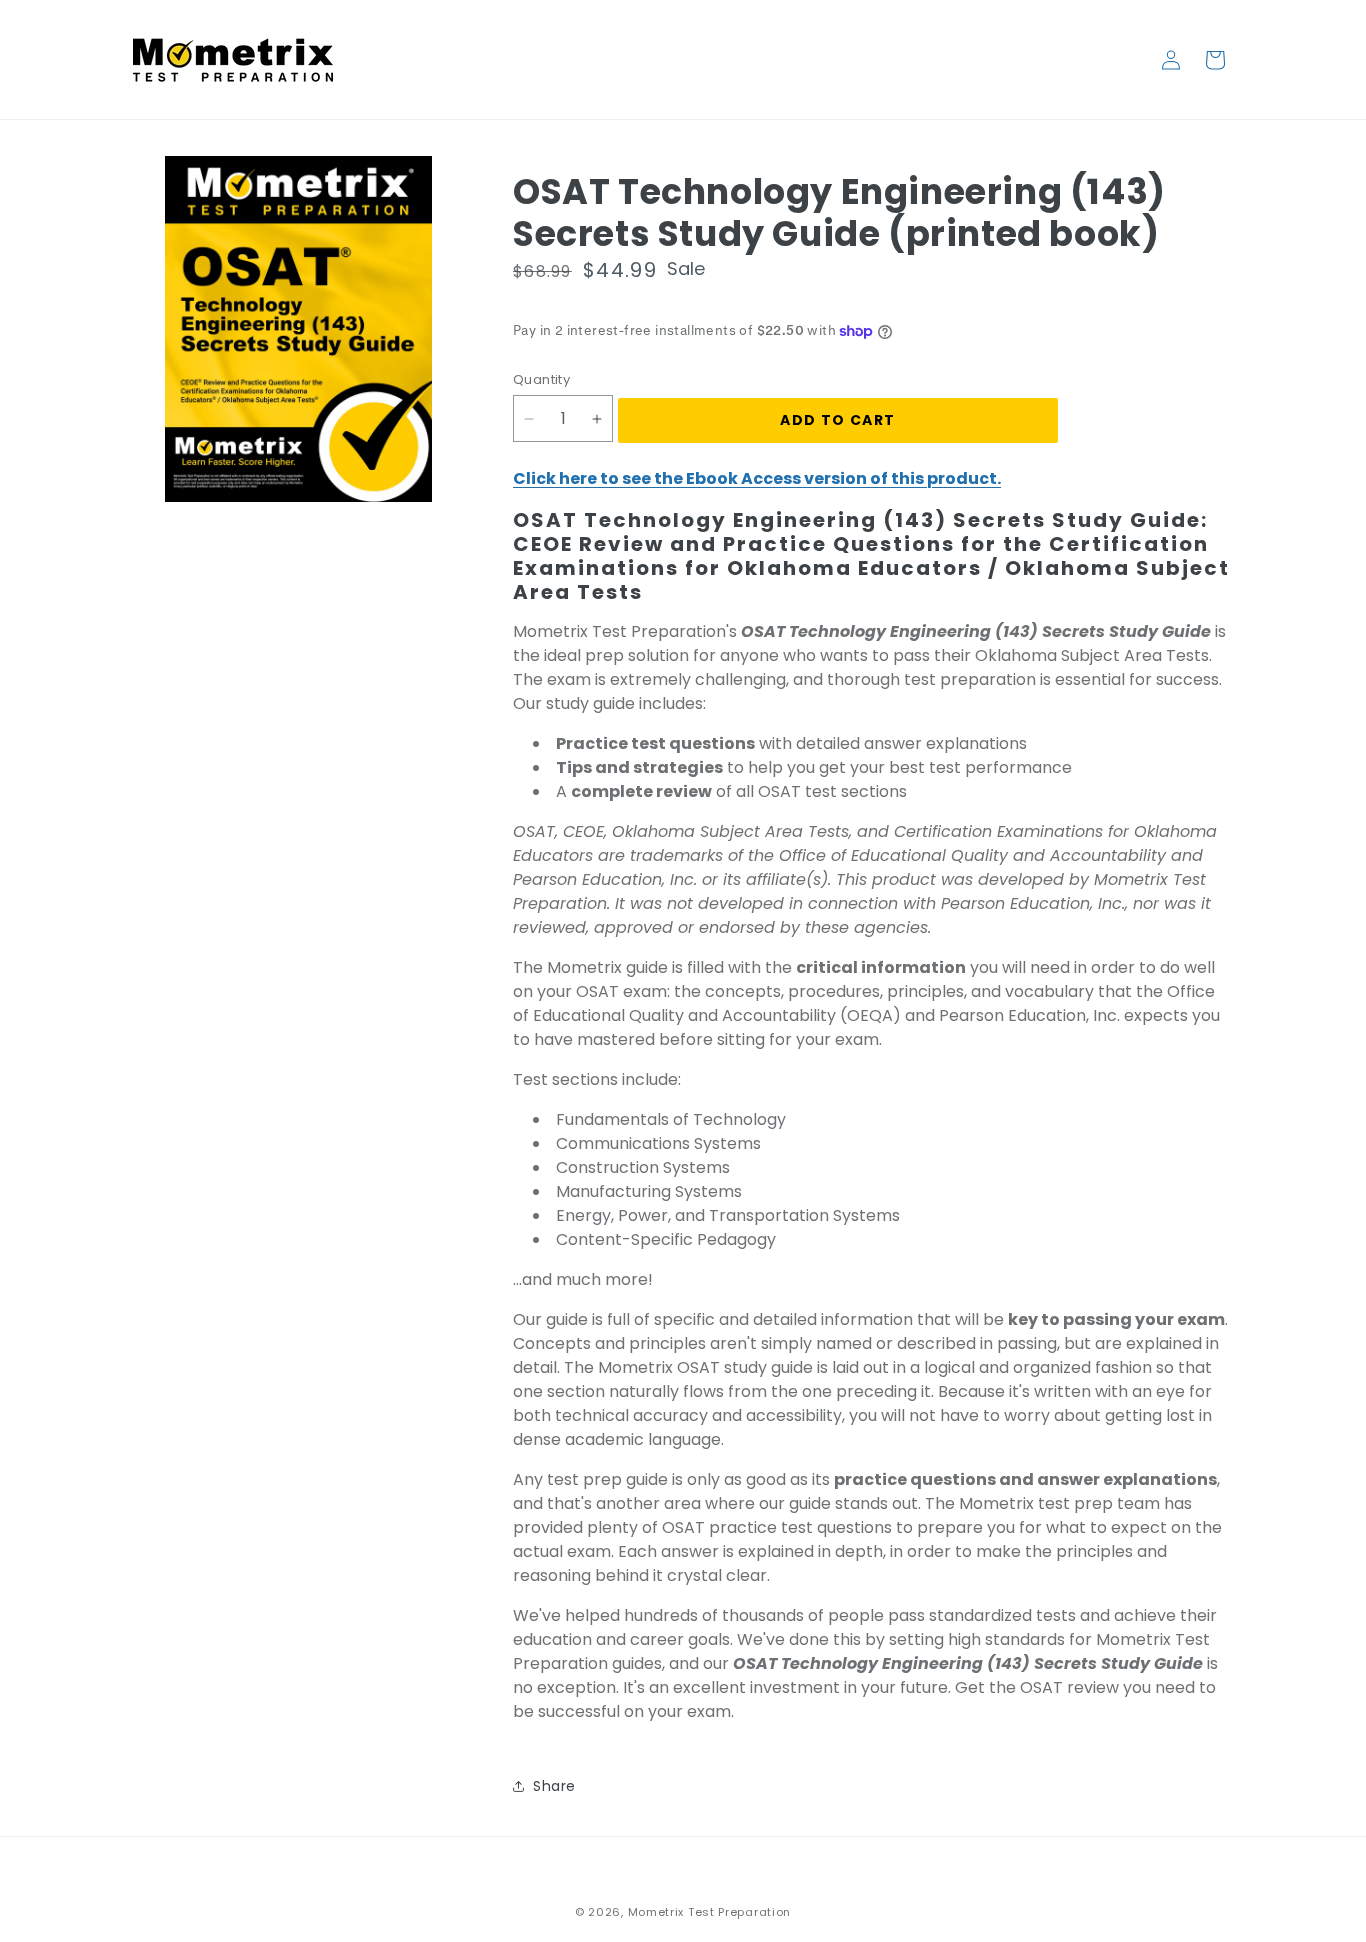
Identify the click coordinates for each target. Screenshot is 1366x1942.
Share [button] (554, 1786)
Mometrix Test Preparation (710, 1912)
